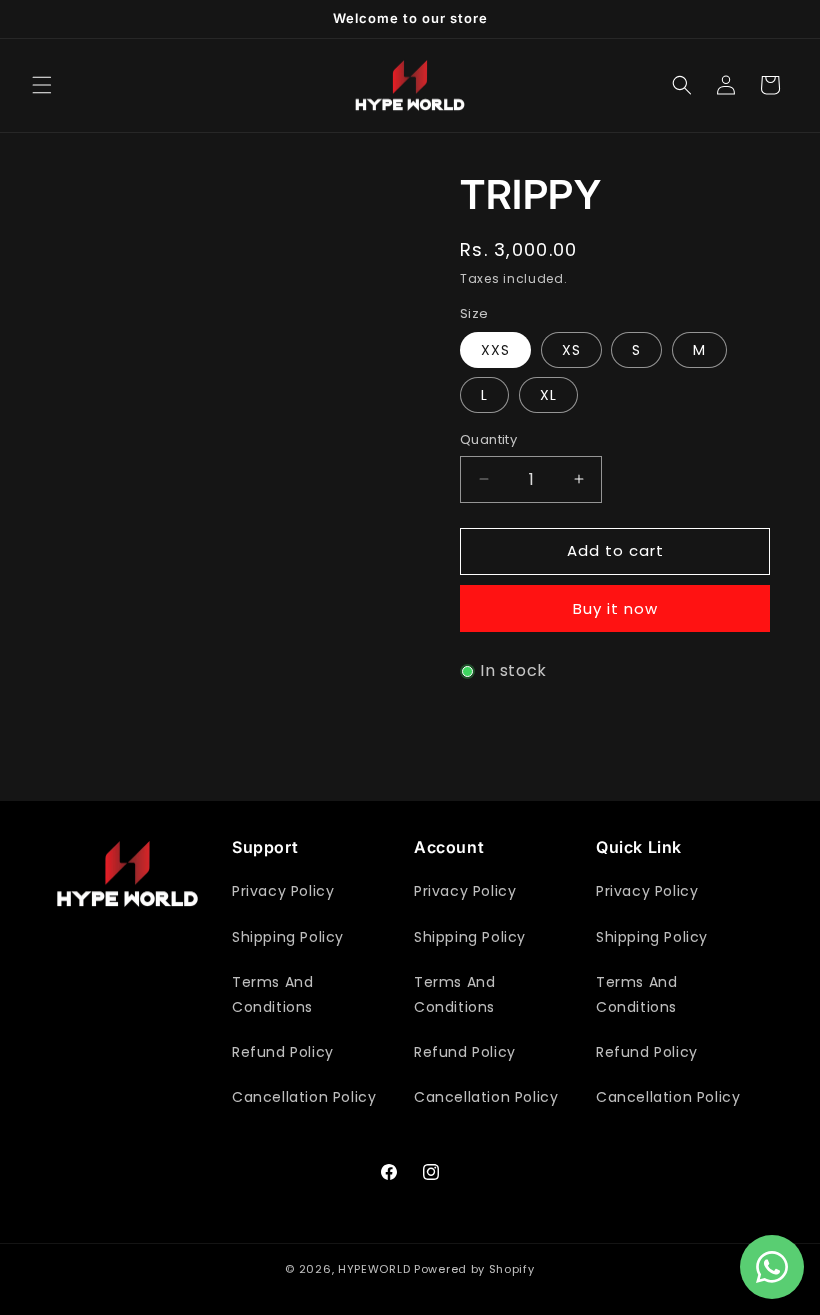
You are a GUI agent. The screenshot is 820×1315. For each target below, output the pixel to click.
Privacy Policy (283, 891)
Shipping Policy (288, 937)
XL (548, 395)
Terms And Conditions (272, 994)
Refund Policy (283, 1052)
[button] (42, 85)
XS (571, 350)
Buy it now (615, 608)
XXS (495, 350)
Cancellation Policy (304, 1097)
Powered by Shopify (474, 1269)
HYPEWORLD (374, 1269)
